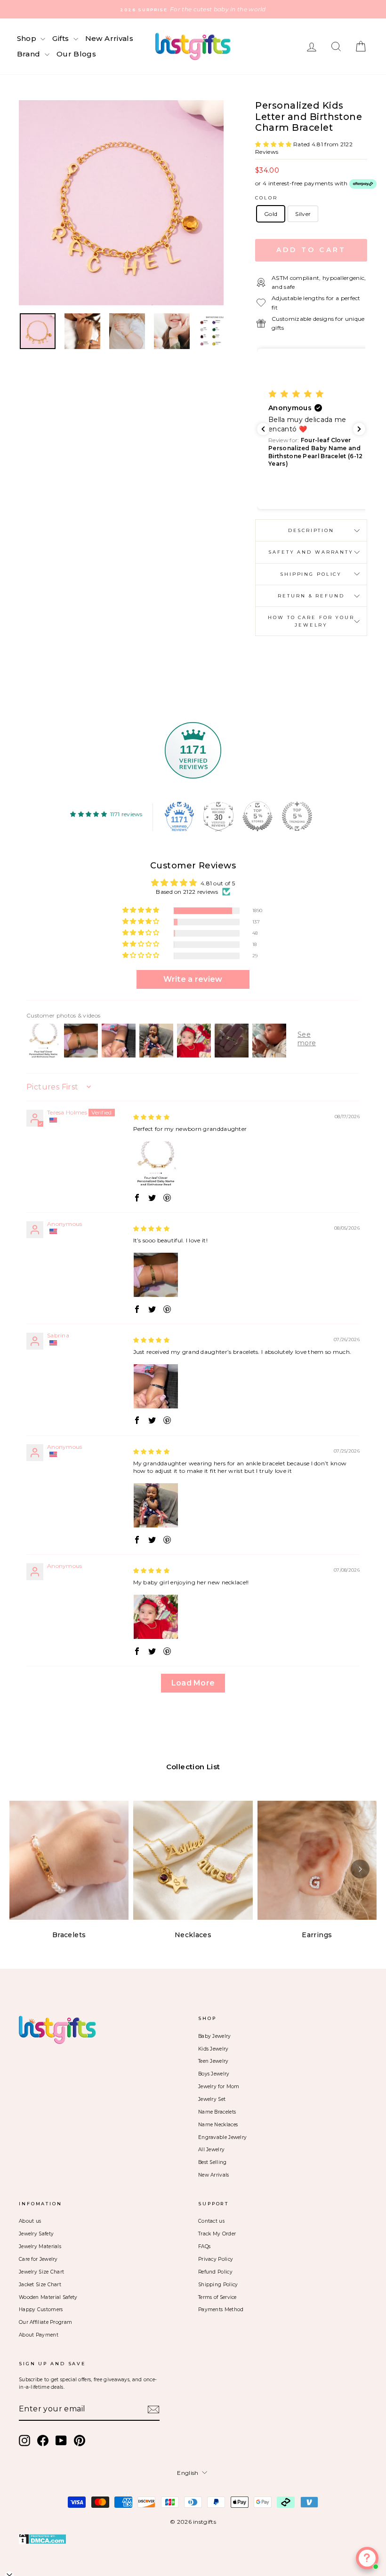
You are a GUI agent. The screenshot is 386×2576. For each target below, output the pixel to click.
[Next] (360, 1869)
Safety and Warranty (311, 552)
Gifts (61, 38)
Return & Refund (311, 596)
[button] (274, 144)
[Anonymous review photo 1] (156, 1275)
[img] (152, 1117)
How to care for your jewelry (311, 621)
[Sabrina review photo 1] (156, 1386)
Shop (28, 38)
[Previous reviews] (263, 429)
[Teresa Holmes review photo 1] (156, 1163)
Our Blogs (76, 54)
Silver (303, 214)
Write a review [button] (193, 979)
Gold (271, 214)
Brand (30, 54)
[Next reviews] (359, 429)
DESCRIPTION (311, 530)
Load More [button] (193, 1683)
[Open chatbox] (367, 2558)
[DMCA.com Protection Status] (193, 2539)
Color (266, 198)
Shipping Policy (311, 574)
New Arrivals (109, 38)
